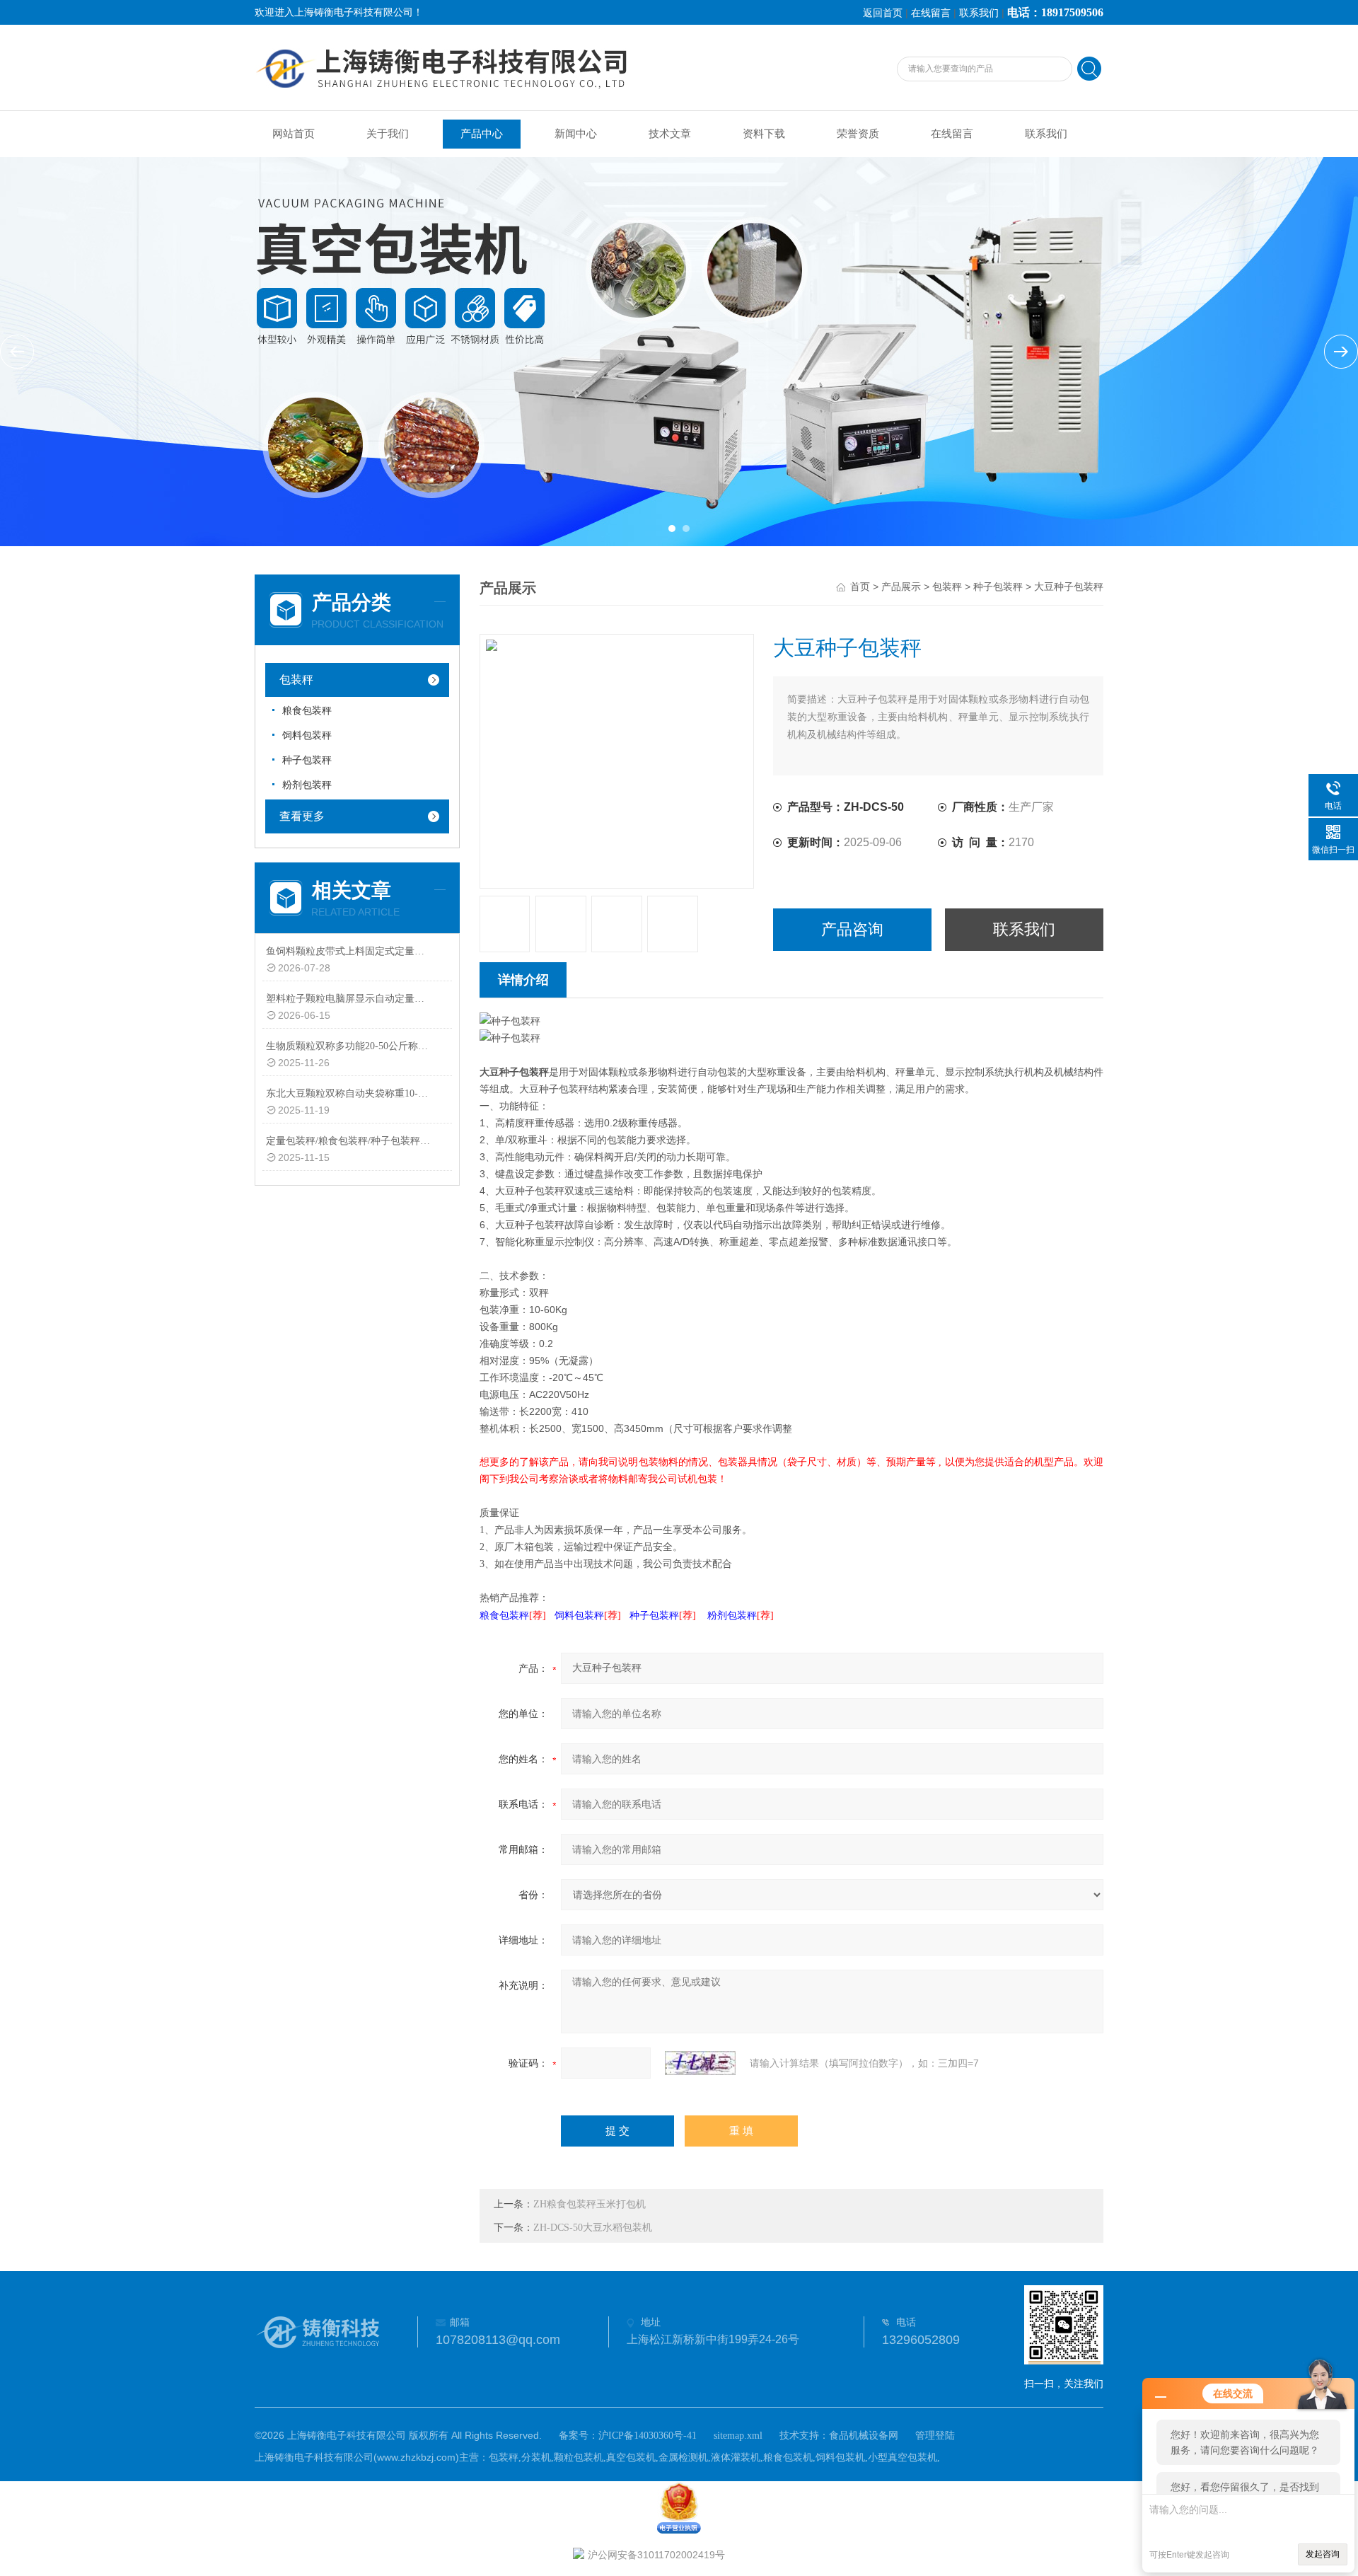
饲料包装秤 (307, 735)
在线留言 (931, 13)
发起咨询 (1323, 2554)
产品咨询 (852, 929)
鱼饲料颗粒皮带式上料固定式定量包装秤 (349, 951)
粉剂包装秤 (307, 785)
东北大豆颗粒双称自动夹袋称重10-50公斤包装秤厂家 (349, 1093)
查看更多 (302, 816)
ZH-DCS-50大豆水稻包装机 (593, 2228)
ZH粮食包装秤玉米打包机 (590, 2204)
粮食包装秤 (307, 711)
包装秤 (296, 680)
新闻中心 (576, 134)
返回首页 (883, 13)
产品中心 (482, 134)
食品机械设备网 (864, 2436)
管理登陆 (935, 2436)
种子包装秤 (307, 760)
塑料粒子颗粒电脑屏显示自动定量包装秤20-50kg (349, 999)
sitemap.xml (738, 2436)
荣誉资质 (858, 134)
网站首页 (294, 134)
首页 (860, 587)
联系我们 (979, 13)
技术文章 (670, 134)
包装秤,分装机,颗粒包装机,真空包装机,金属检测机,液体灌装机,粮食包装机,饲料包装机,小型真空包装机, (714, 2457)
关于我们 (388, 134)
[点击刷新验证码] (700, 2063)
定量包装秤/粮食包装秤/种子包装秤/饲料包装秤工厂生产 (349, 1141)
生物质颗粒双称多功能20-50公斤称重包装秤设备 (349, 1046)
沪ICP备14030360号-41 (648, 2436)
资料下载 (764, 134)
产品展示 (901, 587)
